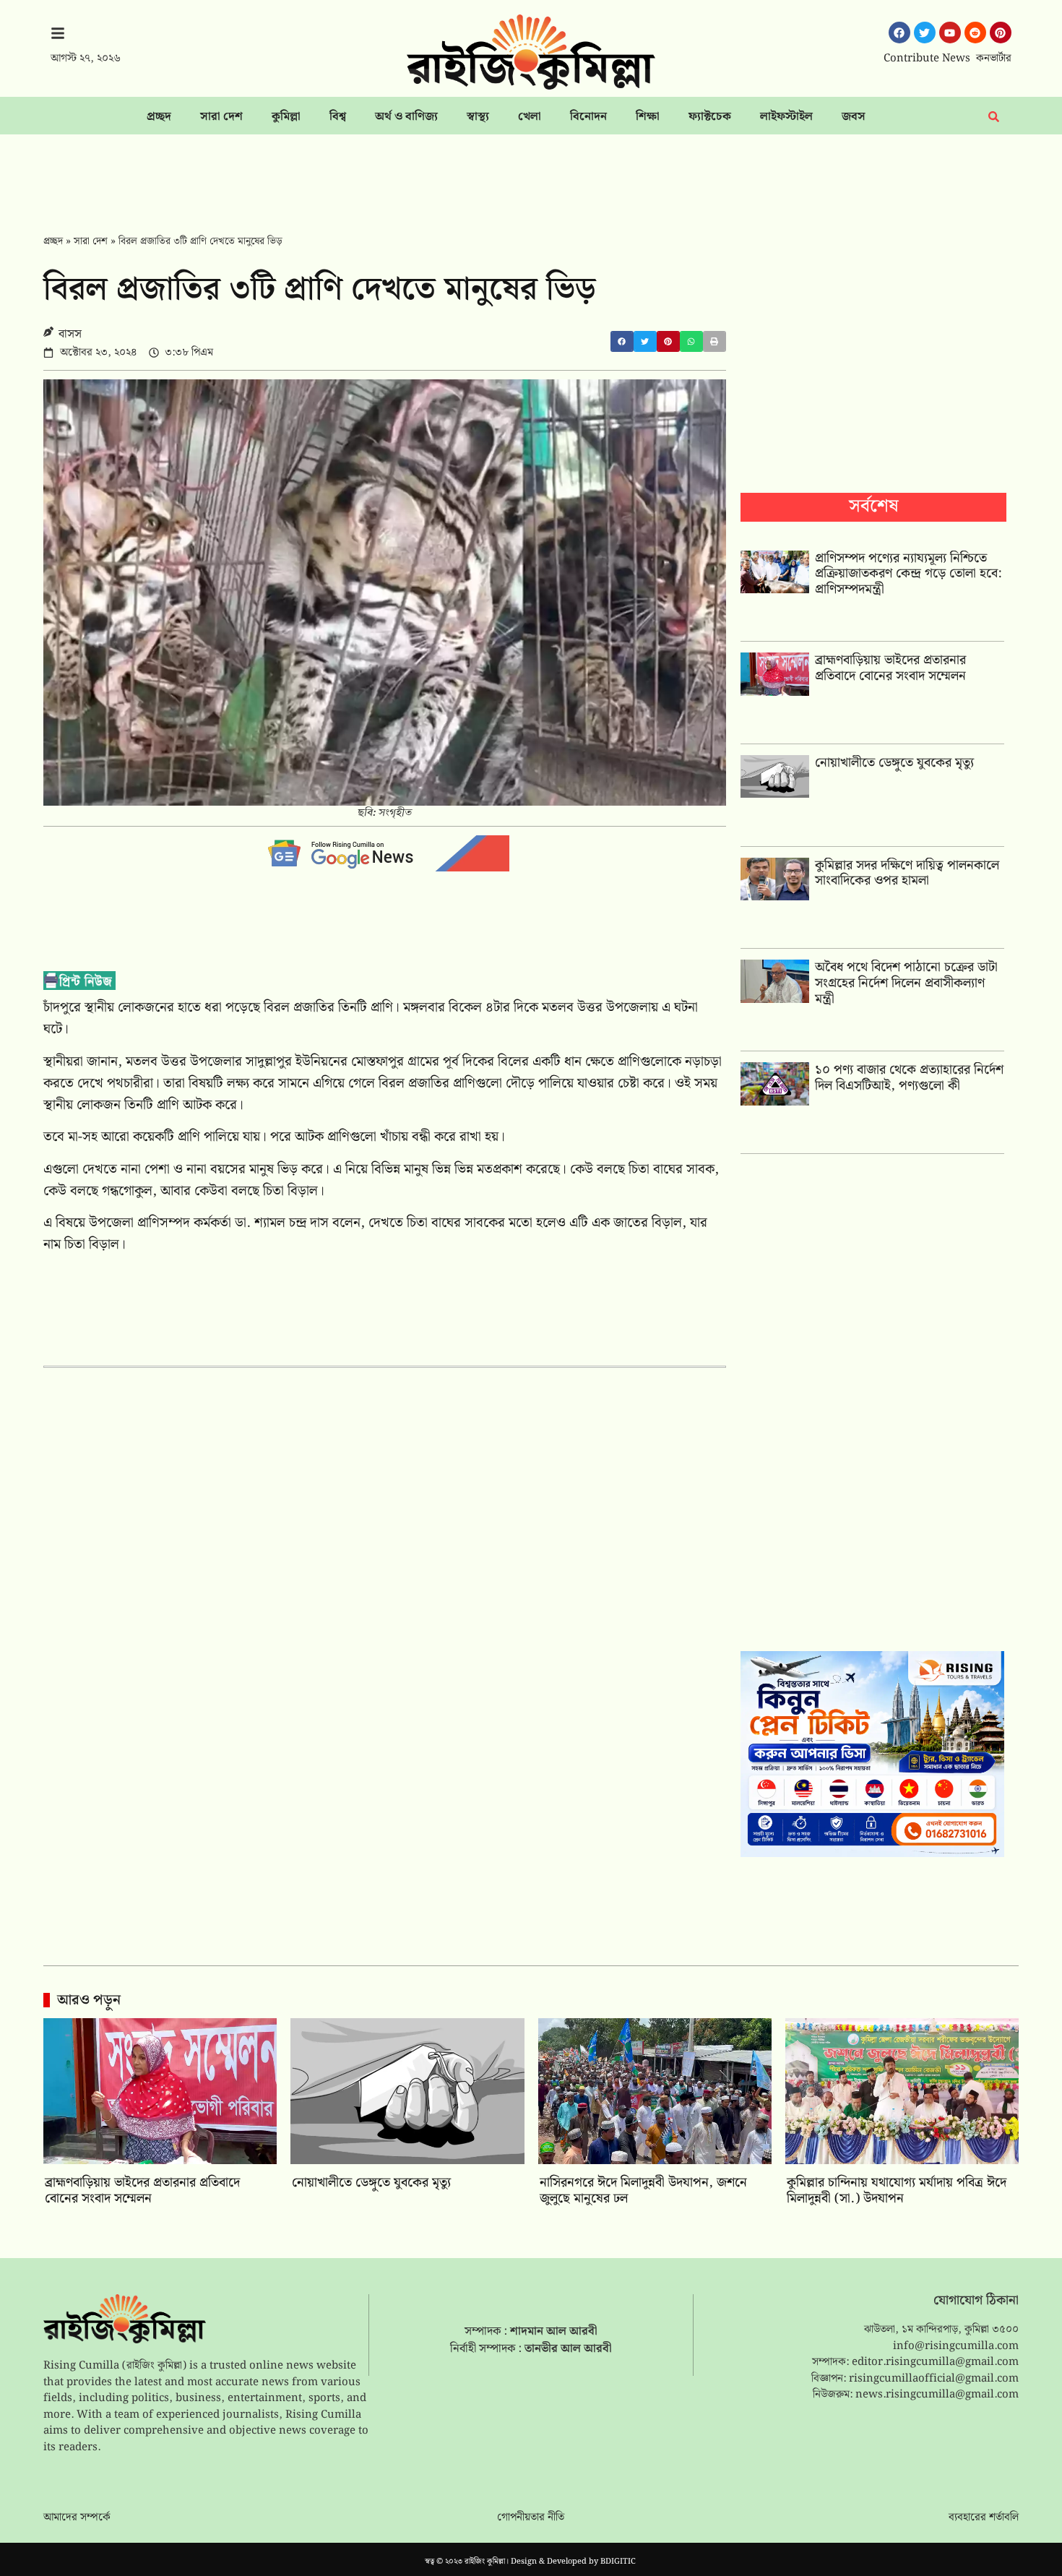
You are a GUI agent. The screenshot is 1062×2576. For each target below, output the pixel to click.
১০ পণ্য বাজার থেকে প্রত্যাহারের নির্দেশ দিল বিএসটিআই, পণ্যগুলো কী (909, 1078)
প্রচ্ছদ (159, 117)
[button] (622, 341)
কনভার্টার (994, 59)
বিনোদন (588, 117)
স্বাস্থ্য (478, 117)
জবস (854, 117)
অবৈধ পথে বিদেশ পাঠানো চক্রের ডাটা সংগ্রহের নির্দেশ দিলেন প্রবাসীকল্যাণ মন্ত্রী (906, 983)
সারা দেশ (221, 117)
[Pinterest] (1001, 33)
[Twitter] (925, 33)
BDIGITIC (618, 2562)
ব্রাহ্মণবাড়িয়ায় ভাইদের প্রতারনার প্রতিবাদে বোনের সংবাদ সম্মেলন (890, 668)
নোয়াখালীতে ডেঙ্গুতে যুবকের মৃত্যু (894, 763)
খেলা (530, 117)
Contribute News (927, 59)
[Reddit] (975, 33)
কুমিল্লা (286, 117)
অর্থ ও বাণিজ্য (406, 117)
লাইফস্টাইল (786, 117)
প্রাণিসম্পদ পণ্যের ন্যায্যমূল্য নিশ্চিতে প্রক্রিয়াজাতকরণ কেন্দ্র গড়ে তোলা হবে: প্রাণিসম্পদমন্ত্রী (908, 574)
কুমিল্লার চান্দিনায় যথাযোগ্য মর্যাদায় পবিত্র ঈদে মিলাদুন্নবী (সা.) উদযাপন (897, 2191)
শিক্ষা (648, 117)
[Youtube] (950, 33)
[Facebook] (899, 33)
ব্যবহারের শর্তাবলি (984, 2517)
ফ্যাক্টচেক (710, 117)
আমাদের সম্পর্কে (77, 2517)
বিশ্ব (338, 117)
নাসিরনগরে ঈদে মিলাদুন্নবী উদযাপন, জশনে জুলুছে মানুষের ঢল (643, 2191)
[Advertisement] (531, 174)
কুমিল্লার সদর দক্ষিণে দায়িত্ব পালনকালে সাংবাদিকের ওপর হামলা (907, 873)
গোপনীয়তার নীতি (531, 2517)
